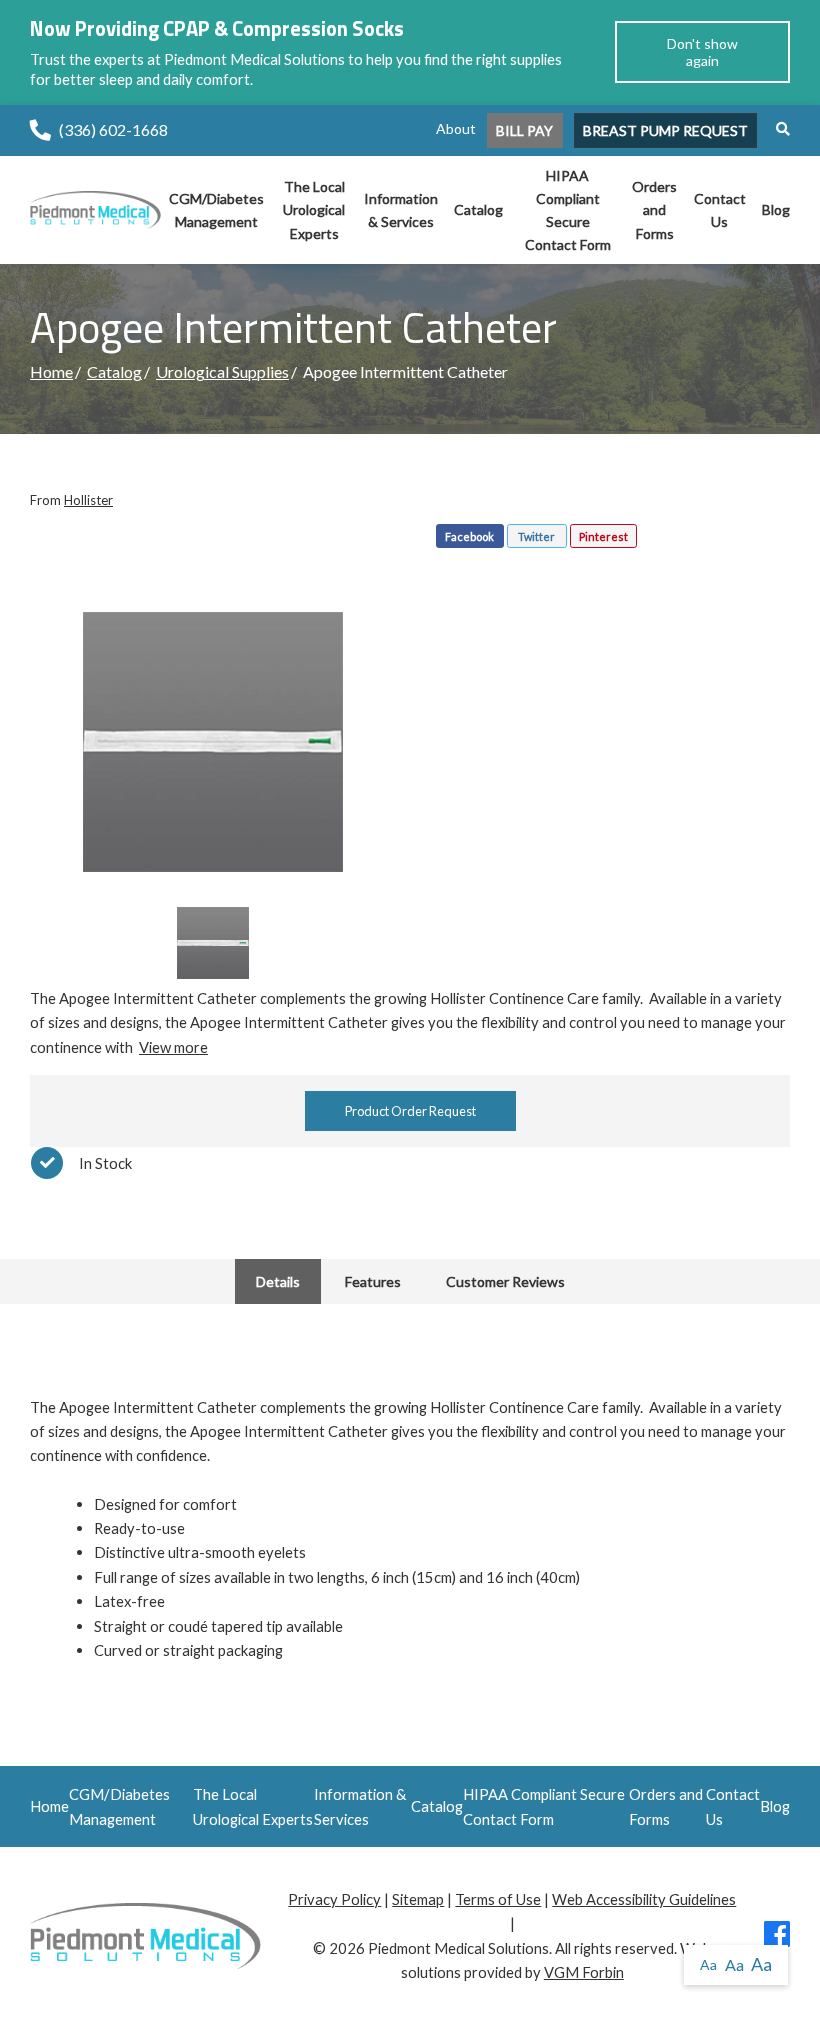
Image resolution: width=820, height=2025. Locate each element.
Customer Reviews (505, 1281)
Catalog (478, 209)
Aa (708, 1964)
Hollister (88, 500)
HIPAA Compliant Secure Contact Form (568, 210)
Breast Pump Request (665, 130)
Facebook (469, 536)
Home (51, 371)
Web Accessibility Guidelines (644, 1899)
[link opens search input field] (775, 128)
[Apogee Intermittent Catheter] (213, 742)
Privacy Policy (334, 1899)
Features (373, 1281)
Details (278, 1281)
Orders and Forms (654, 209)
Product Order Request (410, 1111)
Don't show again (702, 52)
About (456, 128)
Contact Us (720, 210)
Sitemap (418, 1899)
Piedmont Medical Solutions (458, 1948)
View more (173, 1047)
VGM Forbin (584, 1972)
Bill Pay (524, 130)
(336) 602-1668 (113, 129)
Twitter (536, 536)
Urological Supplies (222, 371)
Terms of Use (498, 1899)
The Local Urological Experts (314, 209)
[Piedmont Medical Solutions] (95, 207)
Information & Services (401, 210)
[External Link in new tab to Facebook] (777, 1939)
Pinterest (603, 536)
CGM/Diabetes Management (216, 210)
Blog (776, 209)
